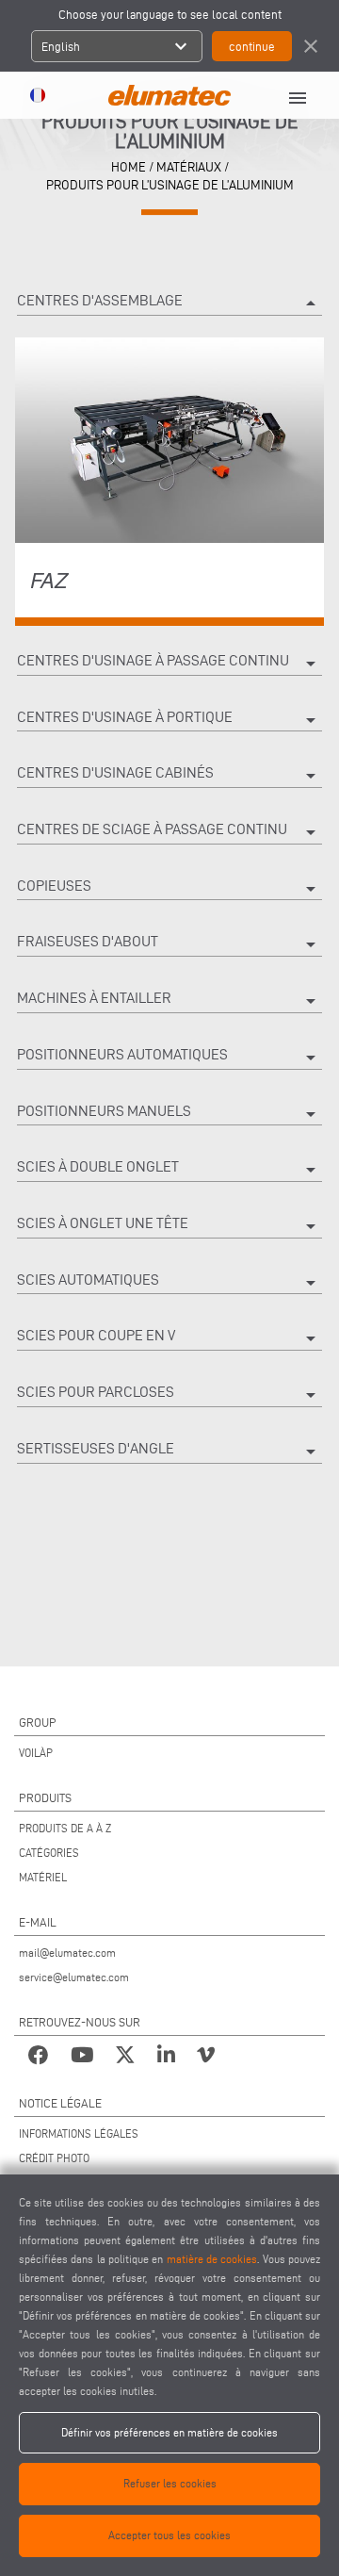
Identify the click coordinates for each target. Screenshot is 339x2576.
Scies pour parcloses (169, 1395)
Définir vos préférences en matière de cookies (169, 2432)
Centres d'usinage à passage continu (169, 664)
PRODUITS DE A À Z (65, 1828)
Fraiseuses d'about (169, 944)
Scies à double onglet (169, 1170)
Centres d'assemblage (169, 304)
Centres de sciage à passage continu (169, 832)
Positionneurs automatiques (169, 1058)
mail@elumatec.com (67, 1953)
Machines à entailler (169, 1001)
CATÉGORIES (49, 1853)
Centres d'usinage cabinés (169, 776)
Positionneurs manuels (169, 1114)
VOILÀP (36, 1753)
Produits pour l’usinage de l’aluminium (170, 185)
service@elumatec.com (74, 1977)
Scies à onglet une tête (169, 1226)
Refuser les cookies (170, 2483)
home (129, 167)
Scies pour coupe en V (169, 1338)
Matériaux (189, 167)
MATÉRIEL (43, 1877)
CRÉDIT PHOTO (54, 2158)
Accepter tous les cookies (169, 2535)
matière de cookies (212, 2259)
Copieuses (169, 889)
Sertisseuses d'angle (169, 1452)
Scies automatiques (169, 1283)
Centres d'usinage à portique (169, 720)
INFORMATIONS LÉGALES (79, 2133)
